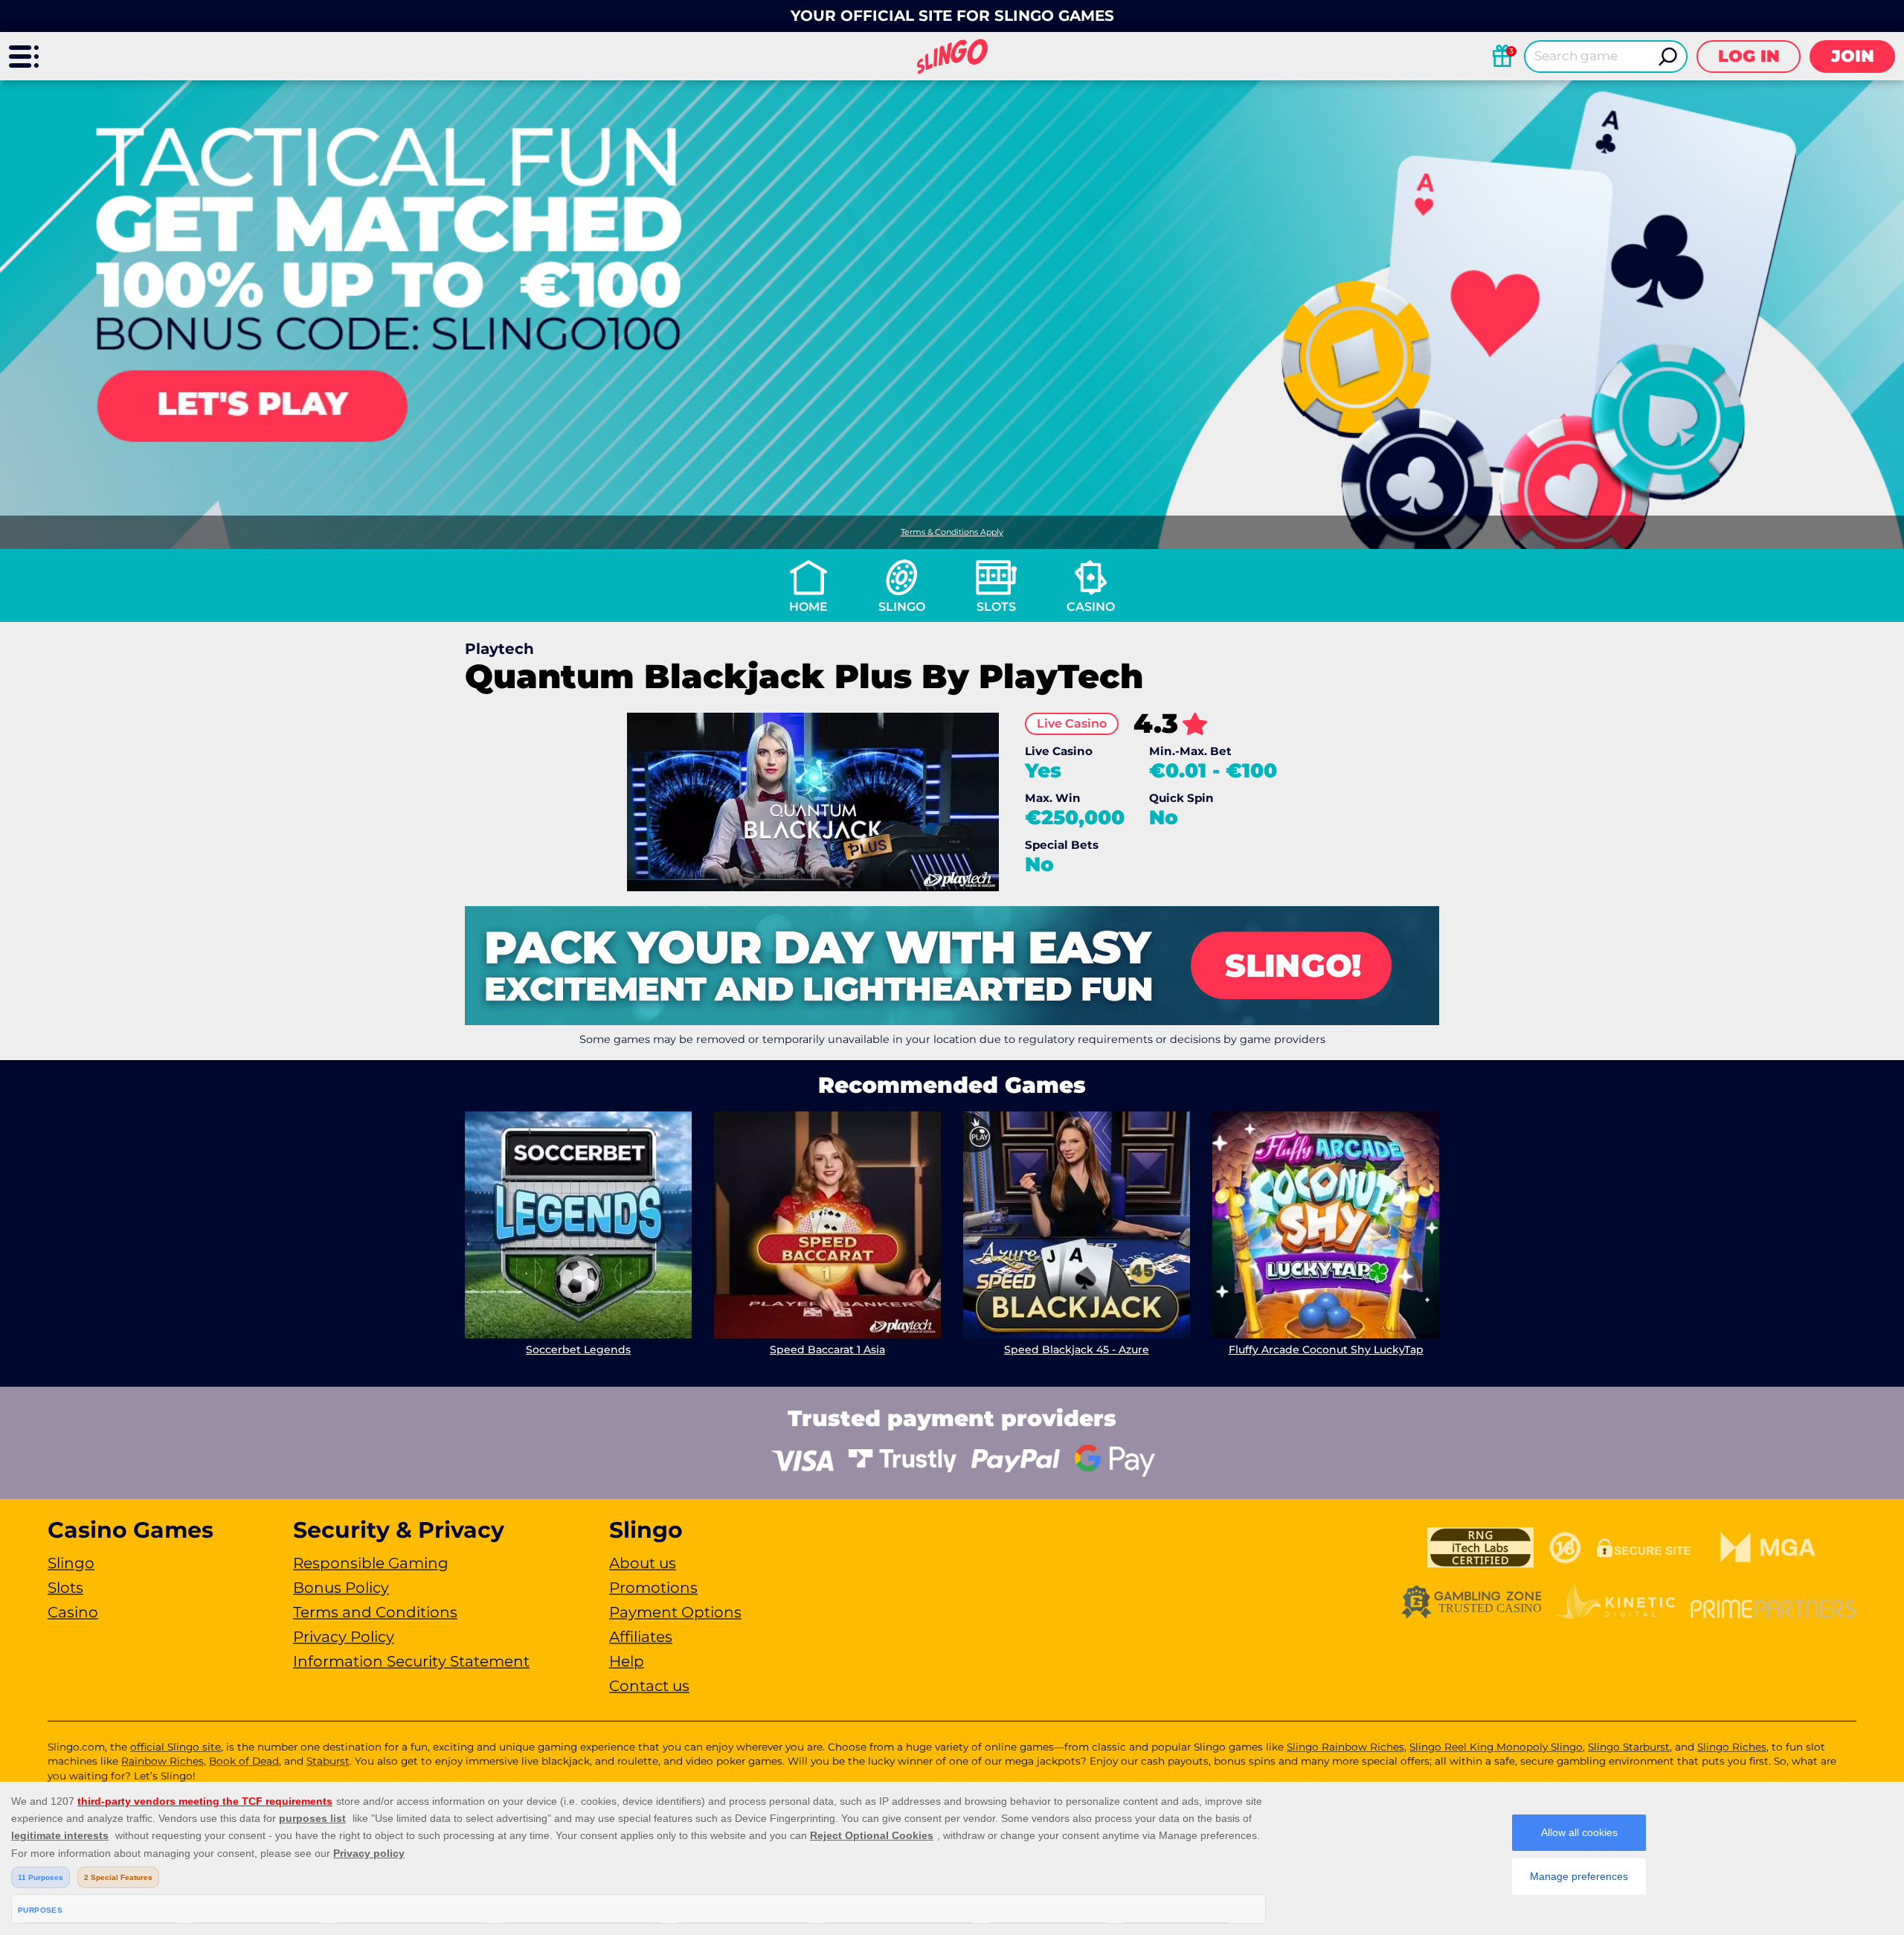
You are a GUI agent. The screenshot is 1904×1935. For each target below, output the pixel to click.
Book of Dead (244, 1761)
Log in (1749, 56)
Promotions (653, 1588)
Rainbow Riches (163, 1761)
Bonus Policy (341, 1588)
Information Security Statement (411, 1661)
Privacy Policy (344, 1637)
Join (1853, 56)
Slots (996, 607)
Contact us (649, 1686)
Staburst (328, 1761)
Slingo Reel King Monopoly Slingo (1496, 1747)
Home (808, 607)
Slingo (902, 607)
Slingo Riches (1732, 1747)
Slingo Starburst (1629, 1747)
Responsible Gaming (371, 1563)
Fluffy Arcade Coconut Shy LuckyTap (1326, 1350)
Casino (1091, 607)
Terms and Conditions (375, 1612)
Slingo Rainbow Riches (1345, 1747)
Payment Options (675, 1612)
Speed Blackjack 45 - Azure (1077, 1350)
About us (643, 1563)
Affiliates (641, 1637)
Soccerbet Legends (578, 1350)
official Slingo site (176, 1747)
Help (627, 1661)
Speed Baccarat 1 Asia (827, 1350)
